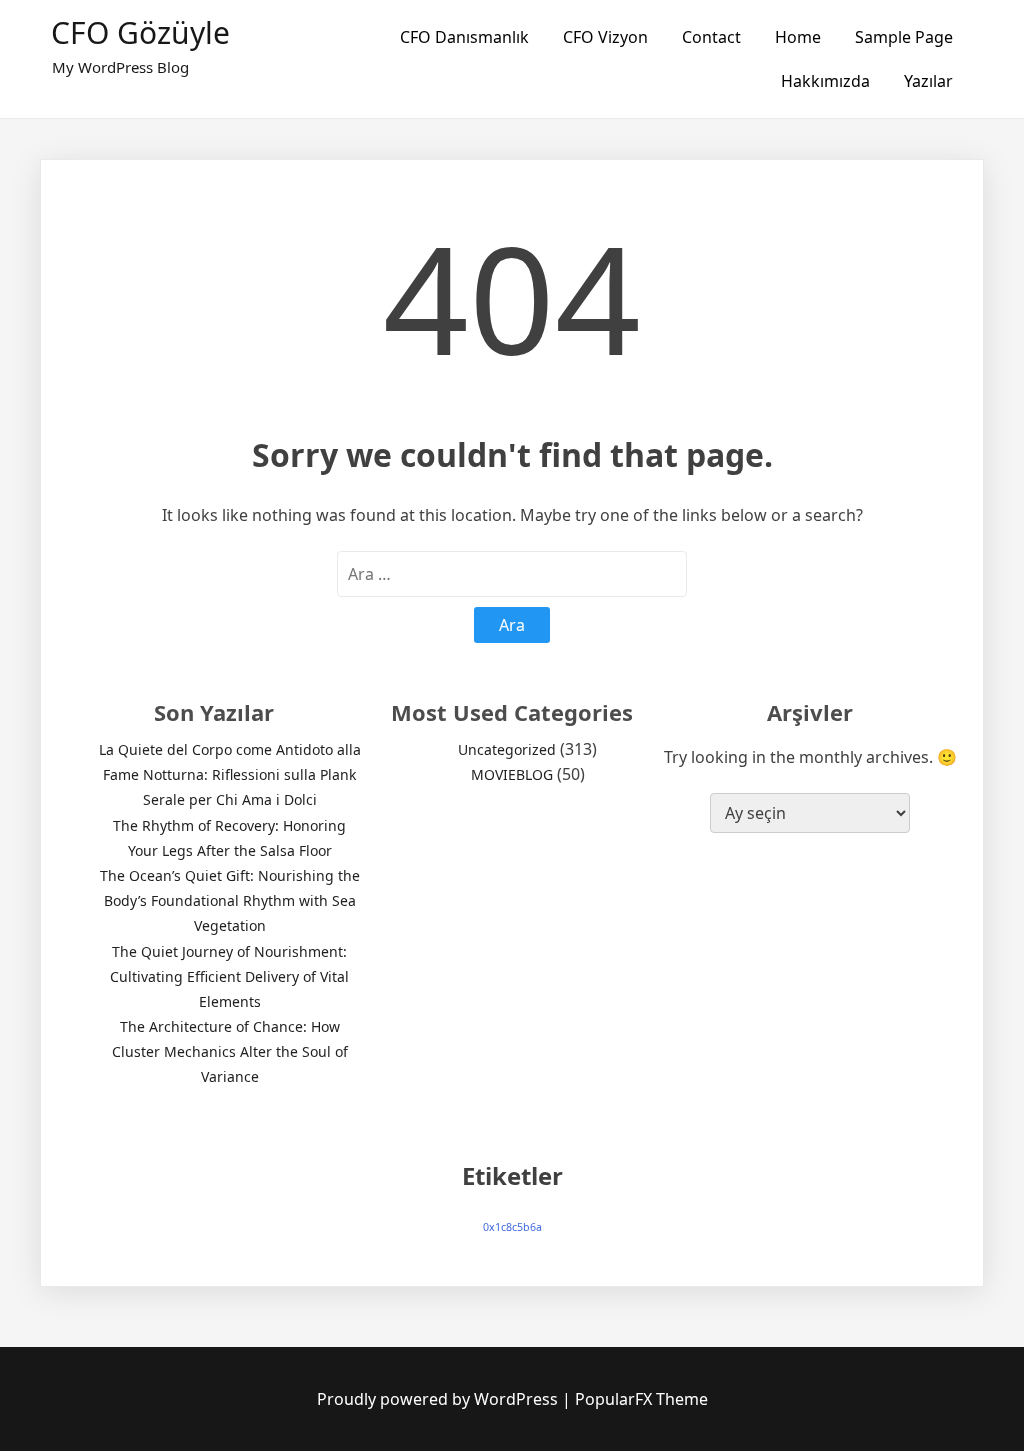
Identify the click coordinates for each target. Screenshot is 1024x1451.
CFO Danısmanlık (464, 37)
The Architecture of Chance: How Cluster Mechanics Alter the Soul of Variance (230, 1051)
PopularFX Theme (641, 1399)
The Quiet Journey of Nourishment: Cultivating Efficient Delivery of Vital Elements (229, 976)
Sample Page (904, 37)
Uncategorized (507, 749)
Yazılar (928, 81)
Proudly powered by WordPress (439, 1399)
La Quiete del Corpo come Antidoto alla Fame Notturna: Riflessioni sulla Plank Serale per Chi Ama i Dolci (230, 774)
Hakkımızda (825, 81)
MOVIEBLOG (512, 774)
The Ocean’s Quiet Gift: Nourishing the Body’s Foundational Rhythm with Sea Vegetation (230, 900)
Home (798, 37)
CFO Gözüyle (140, 32)
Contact (711, 37)
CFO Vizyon (605, 37)
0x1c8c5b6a (512, 1227)
